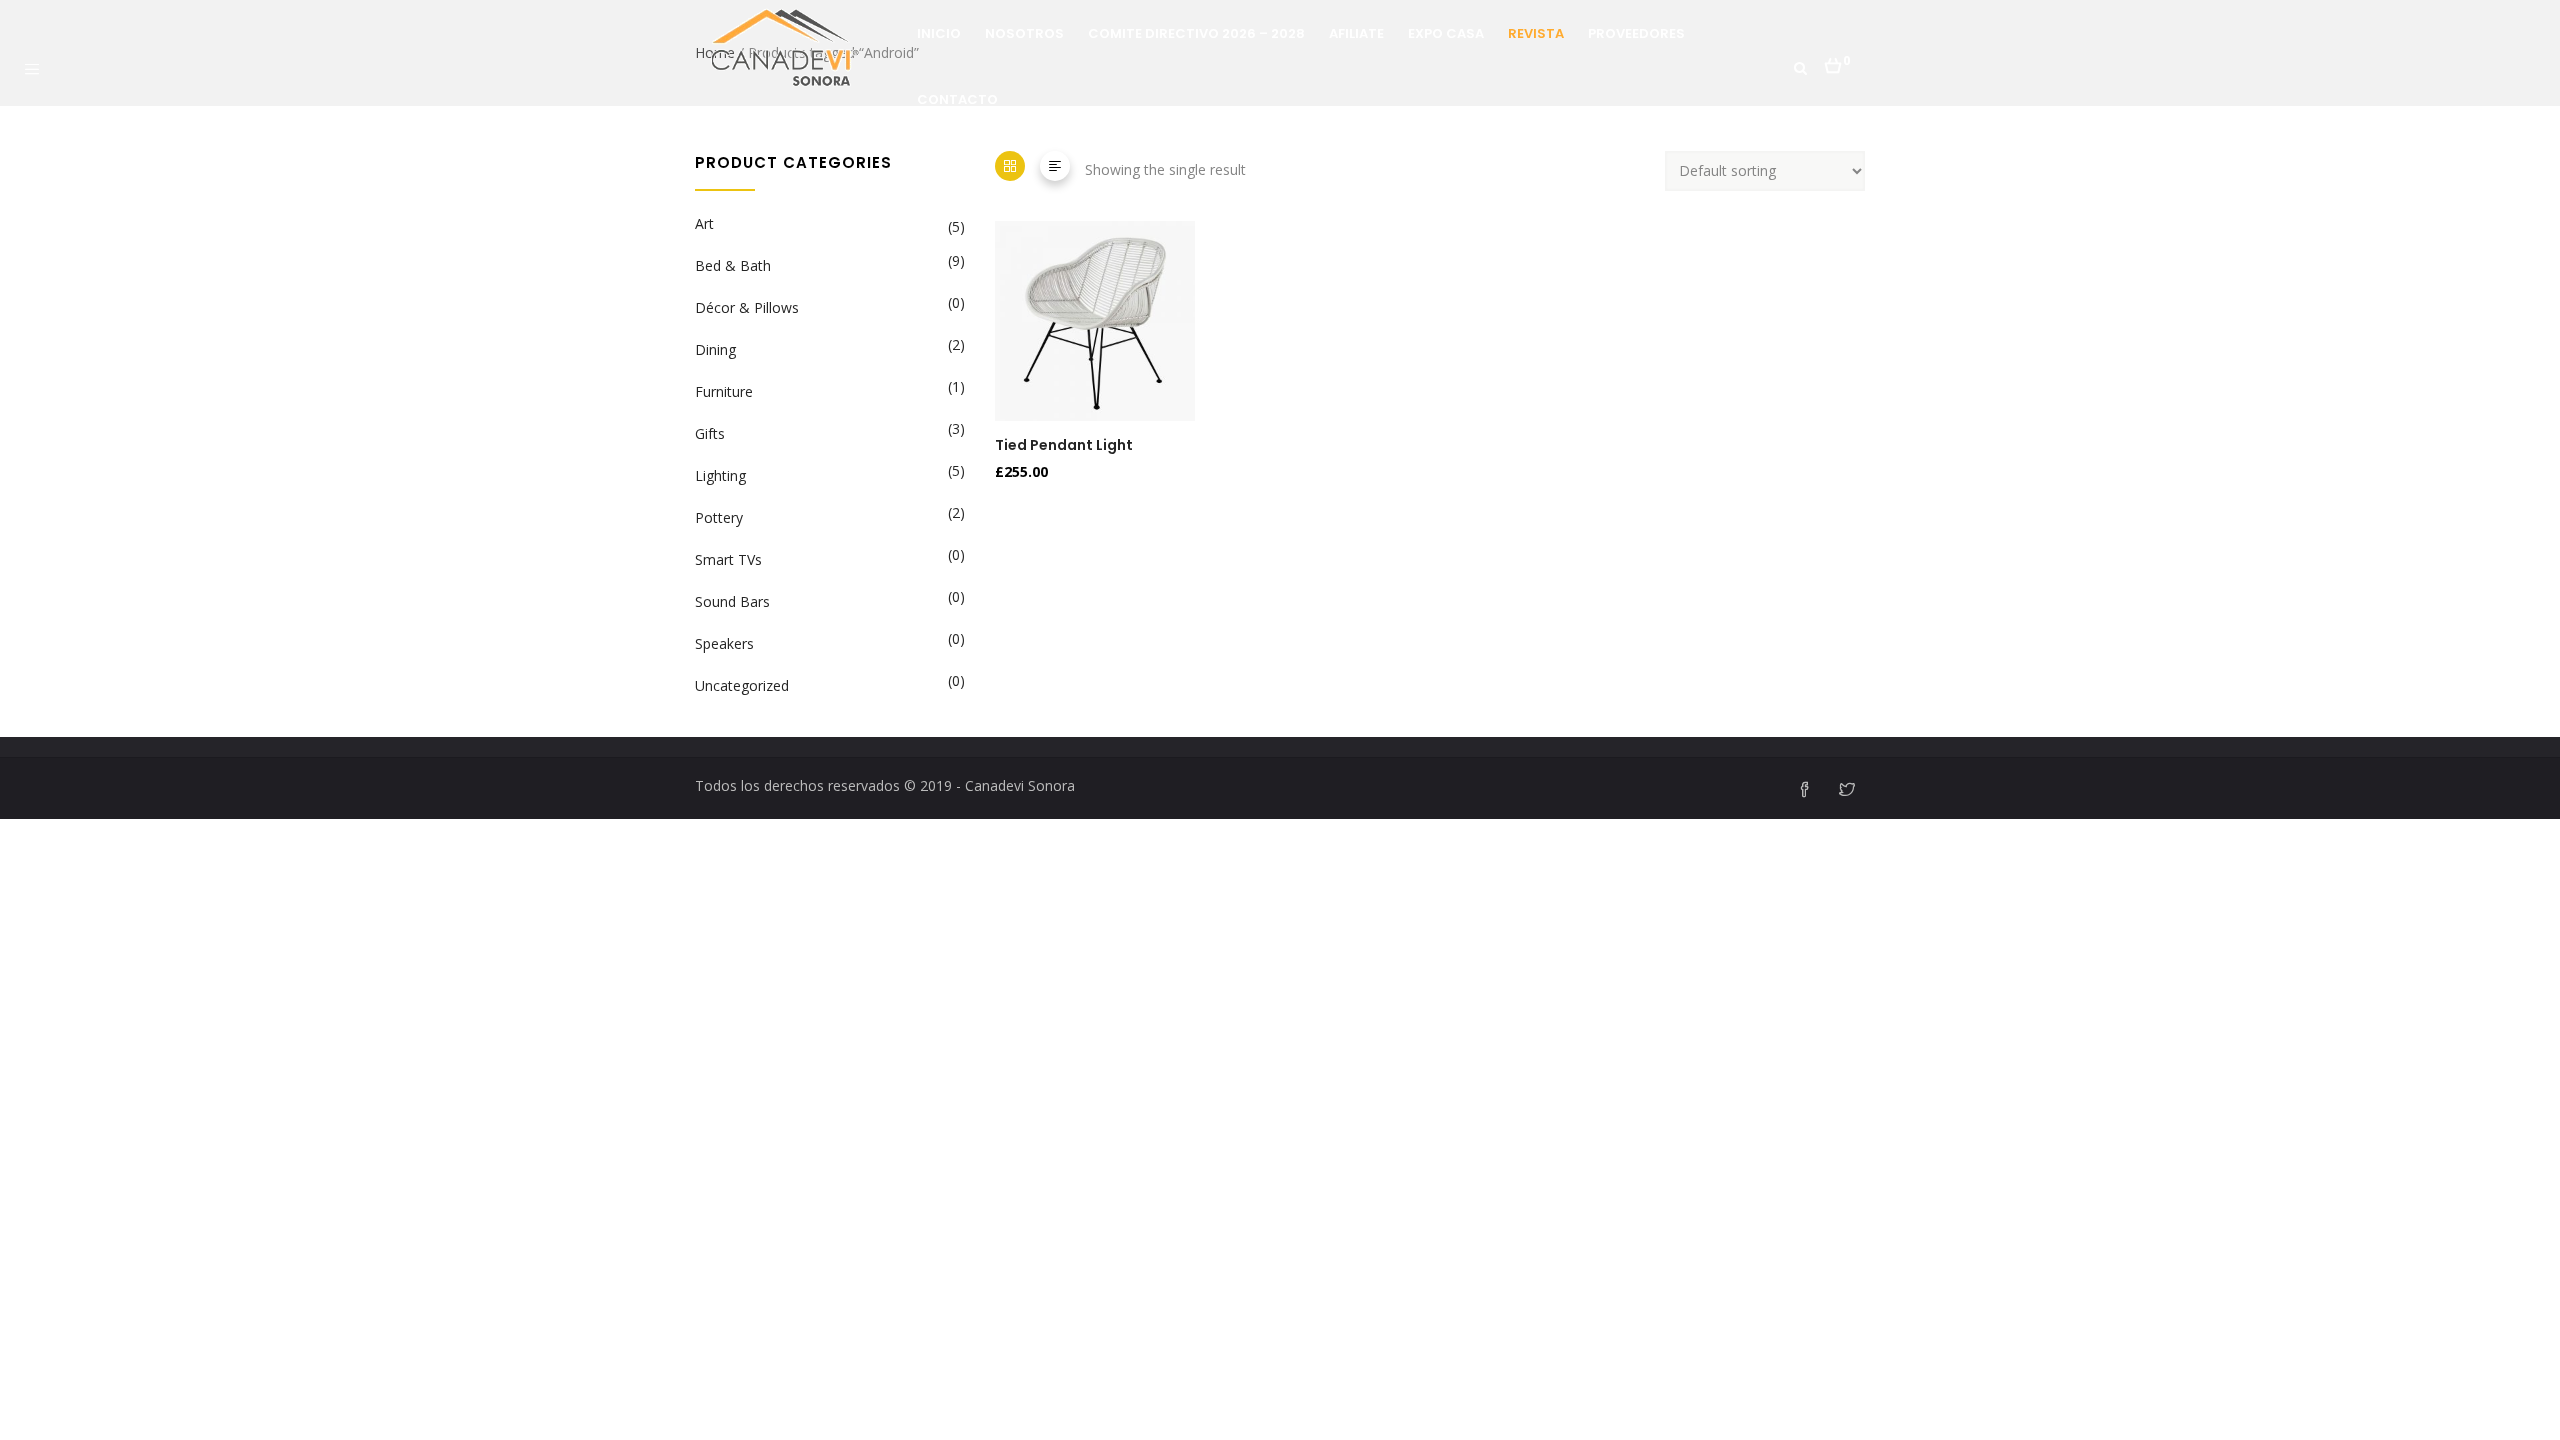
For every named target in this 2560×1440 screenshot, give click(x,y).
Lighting (720, 475)
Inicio (939, 33)
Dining (715, 349)
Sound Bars (732, 601)
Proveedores (1636, 33)
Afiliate (1356, 33)
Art (704, 223)
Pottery (719, 517)
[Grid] (1010, 166)
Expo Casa (1446, 33)
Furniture (724, 391)
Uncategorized (742, 685)
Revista (1536, 33)
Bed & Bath (733, 265)
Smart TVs (728, 559)
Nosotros (1024, 33)
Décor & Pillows (747, 307)
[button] (1837, 60)
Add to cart (1007, 308)
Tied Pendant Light (1064, 445)
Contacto (957, 99)
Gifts (710, 433)
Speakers (724, 643)
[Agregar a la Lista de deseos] (1007, 354)
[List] (1055, 166)
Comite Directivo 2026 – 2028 (1196, 33)
